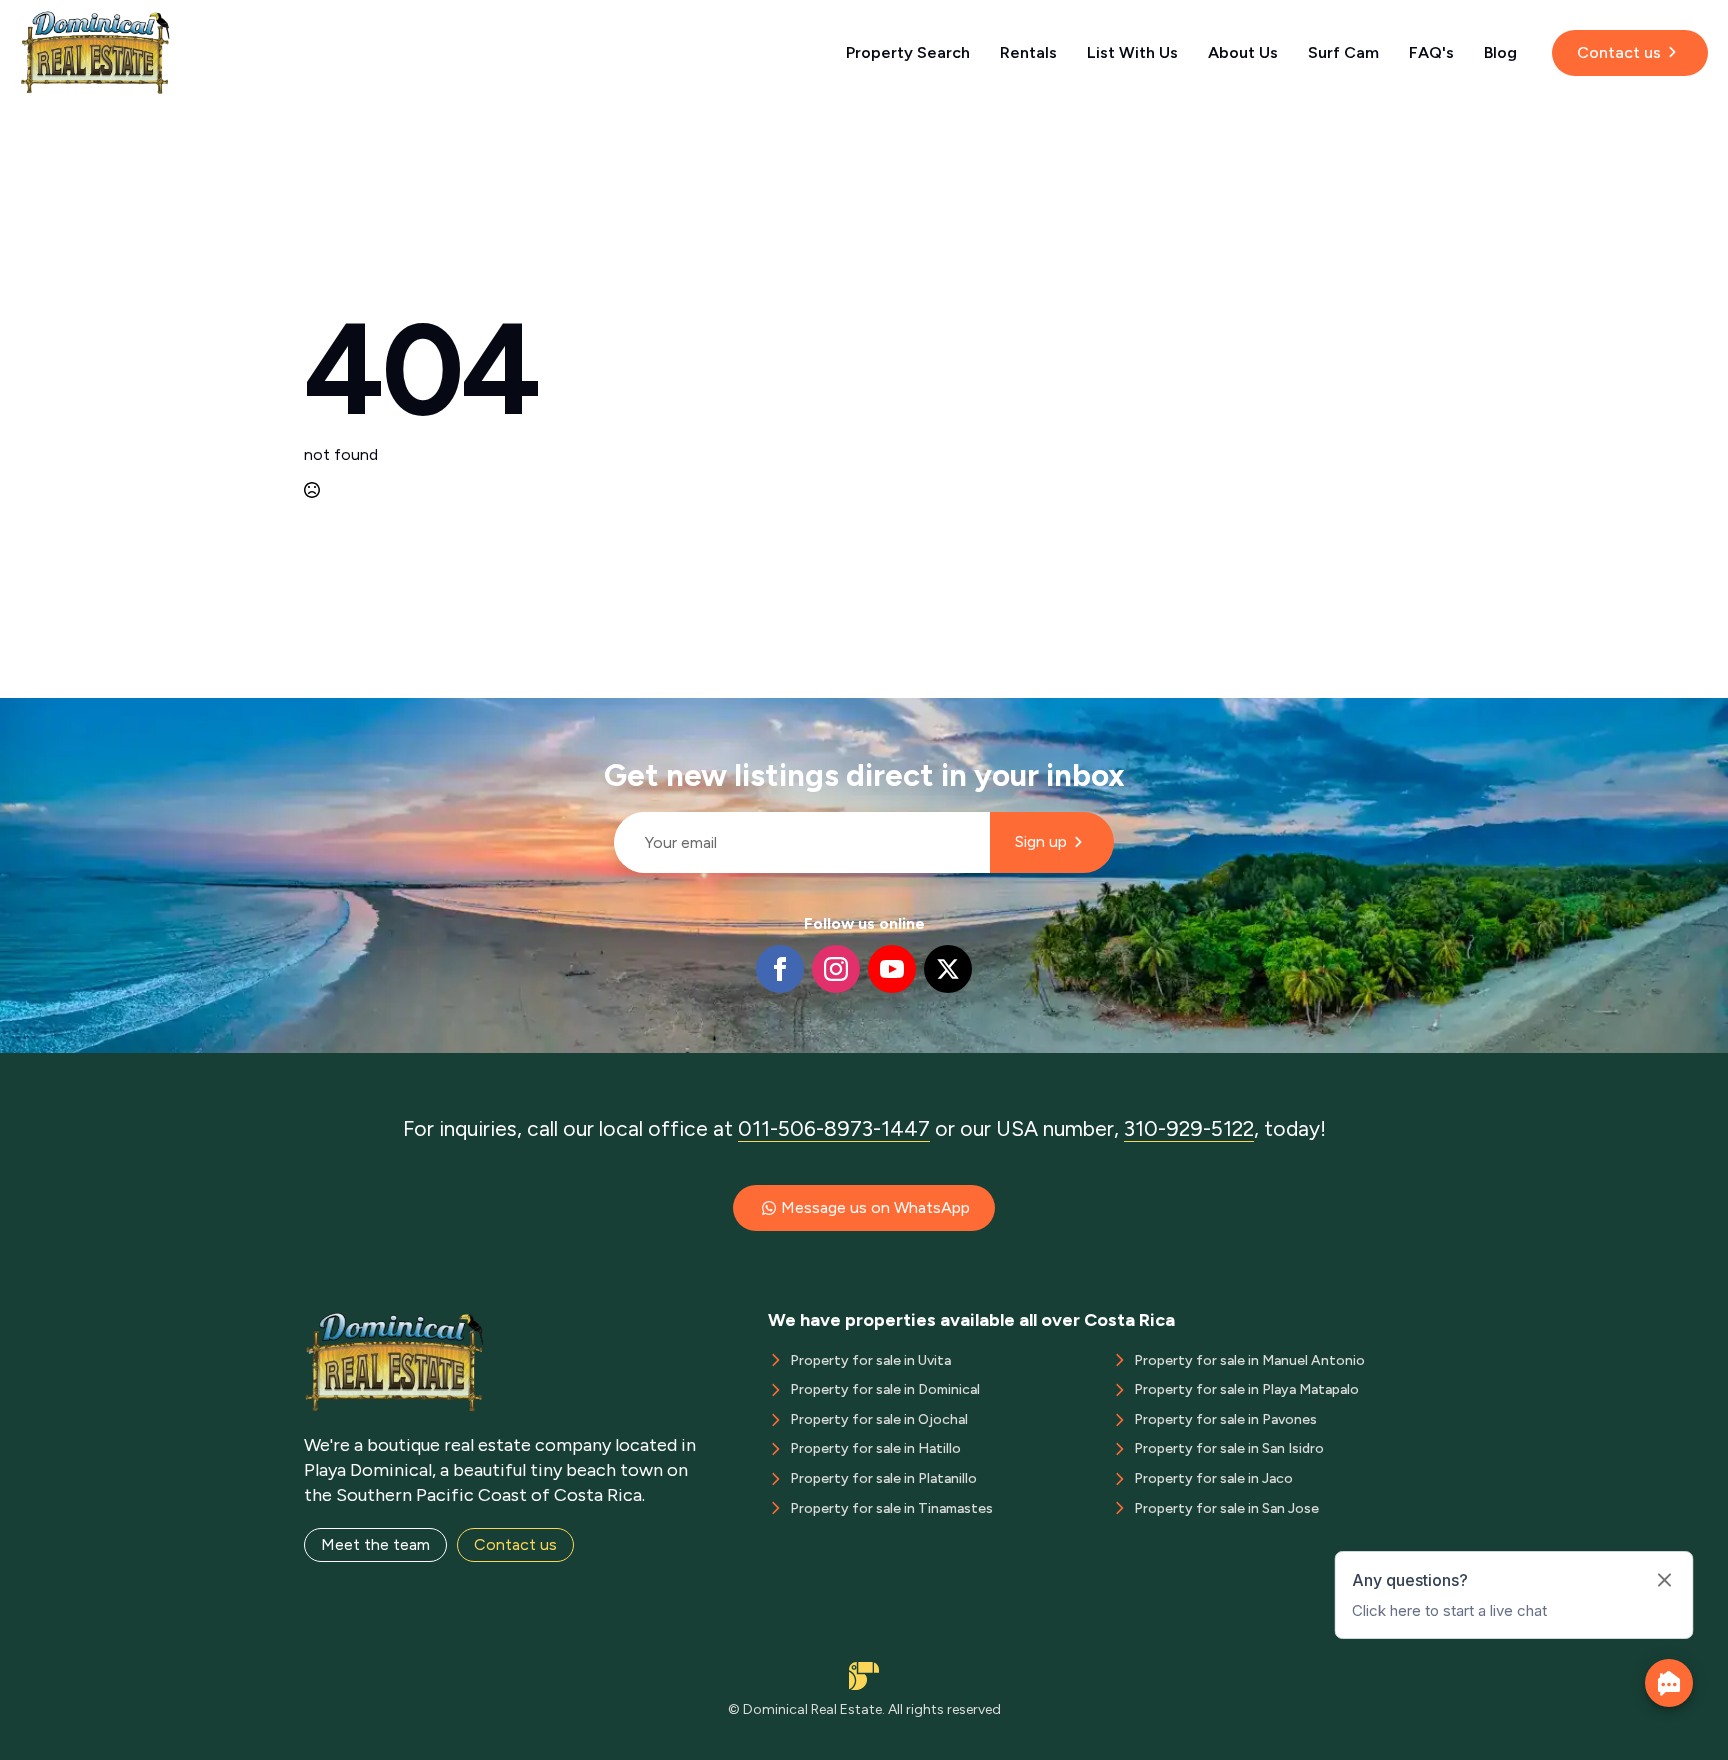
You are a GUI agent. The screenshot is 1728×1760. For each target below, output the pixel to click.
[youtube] (892, 969)
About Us (1243, 52)
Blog (1500, 52)
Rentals (1028, 52)
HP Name (605, 714)
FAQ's (1431, 52)
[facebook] (780, 969)
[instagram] (836, 969)
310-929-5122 (1189, 1128)
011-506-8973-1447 (834, 1128)
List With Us (1132, 52)
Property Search (908, 52)
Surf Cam (1343, 52)
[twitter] (948, 969)
